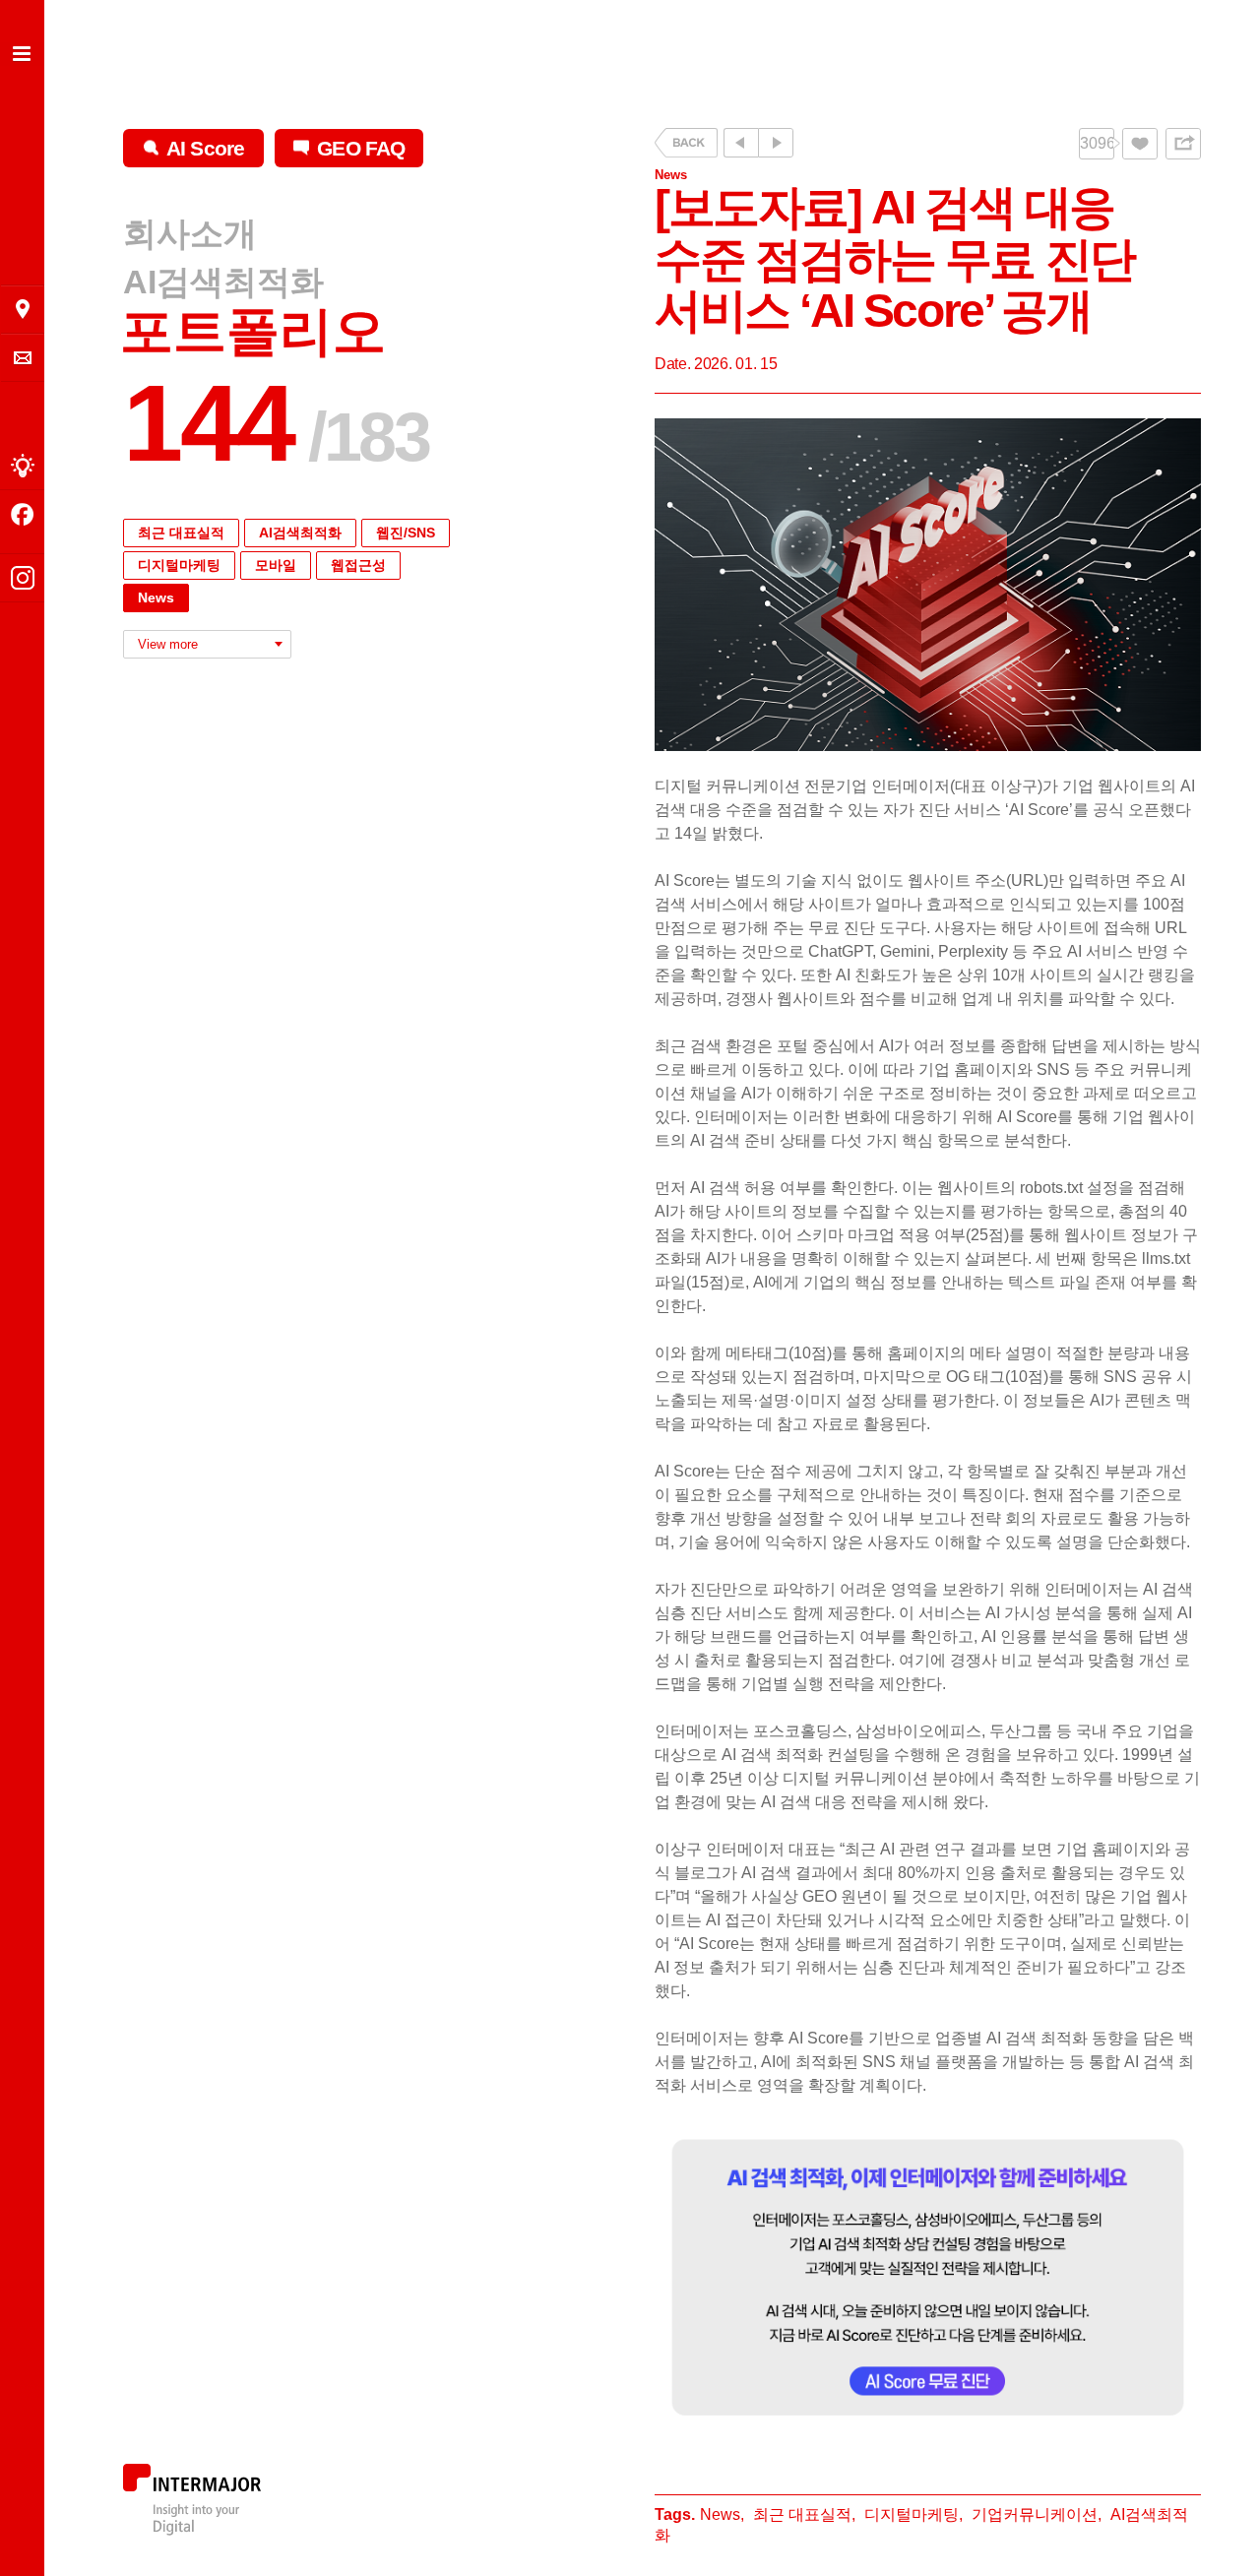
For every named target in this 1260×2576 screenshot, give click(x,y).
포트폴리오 (253, 331)
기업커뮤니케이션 (1035, 2514)
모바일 (276, 565)
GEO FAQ (361, 148)
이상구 (678, 1849)
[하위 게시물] (776, 143)
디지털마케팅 (179, 565)
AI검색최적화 (223, 282)
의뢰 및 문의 (23, 358)
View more (168, 644)
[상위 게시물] (741, 143)
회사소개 (190, 234)
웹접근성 (358, 565)
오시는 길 (23, 309)
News (156, 597)
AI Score (205, 148)
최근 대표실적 (181, 533)
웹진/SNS (406, 533)
